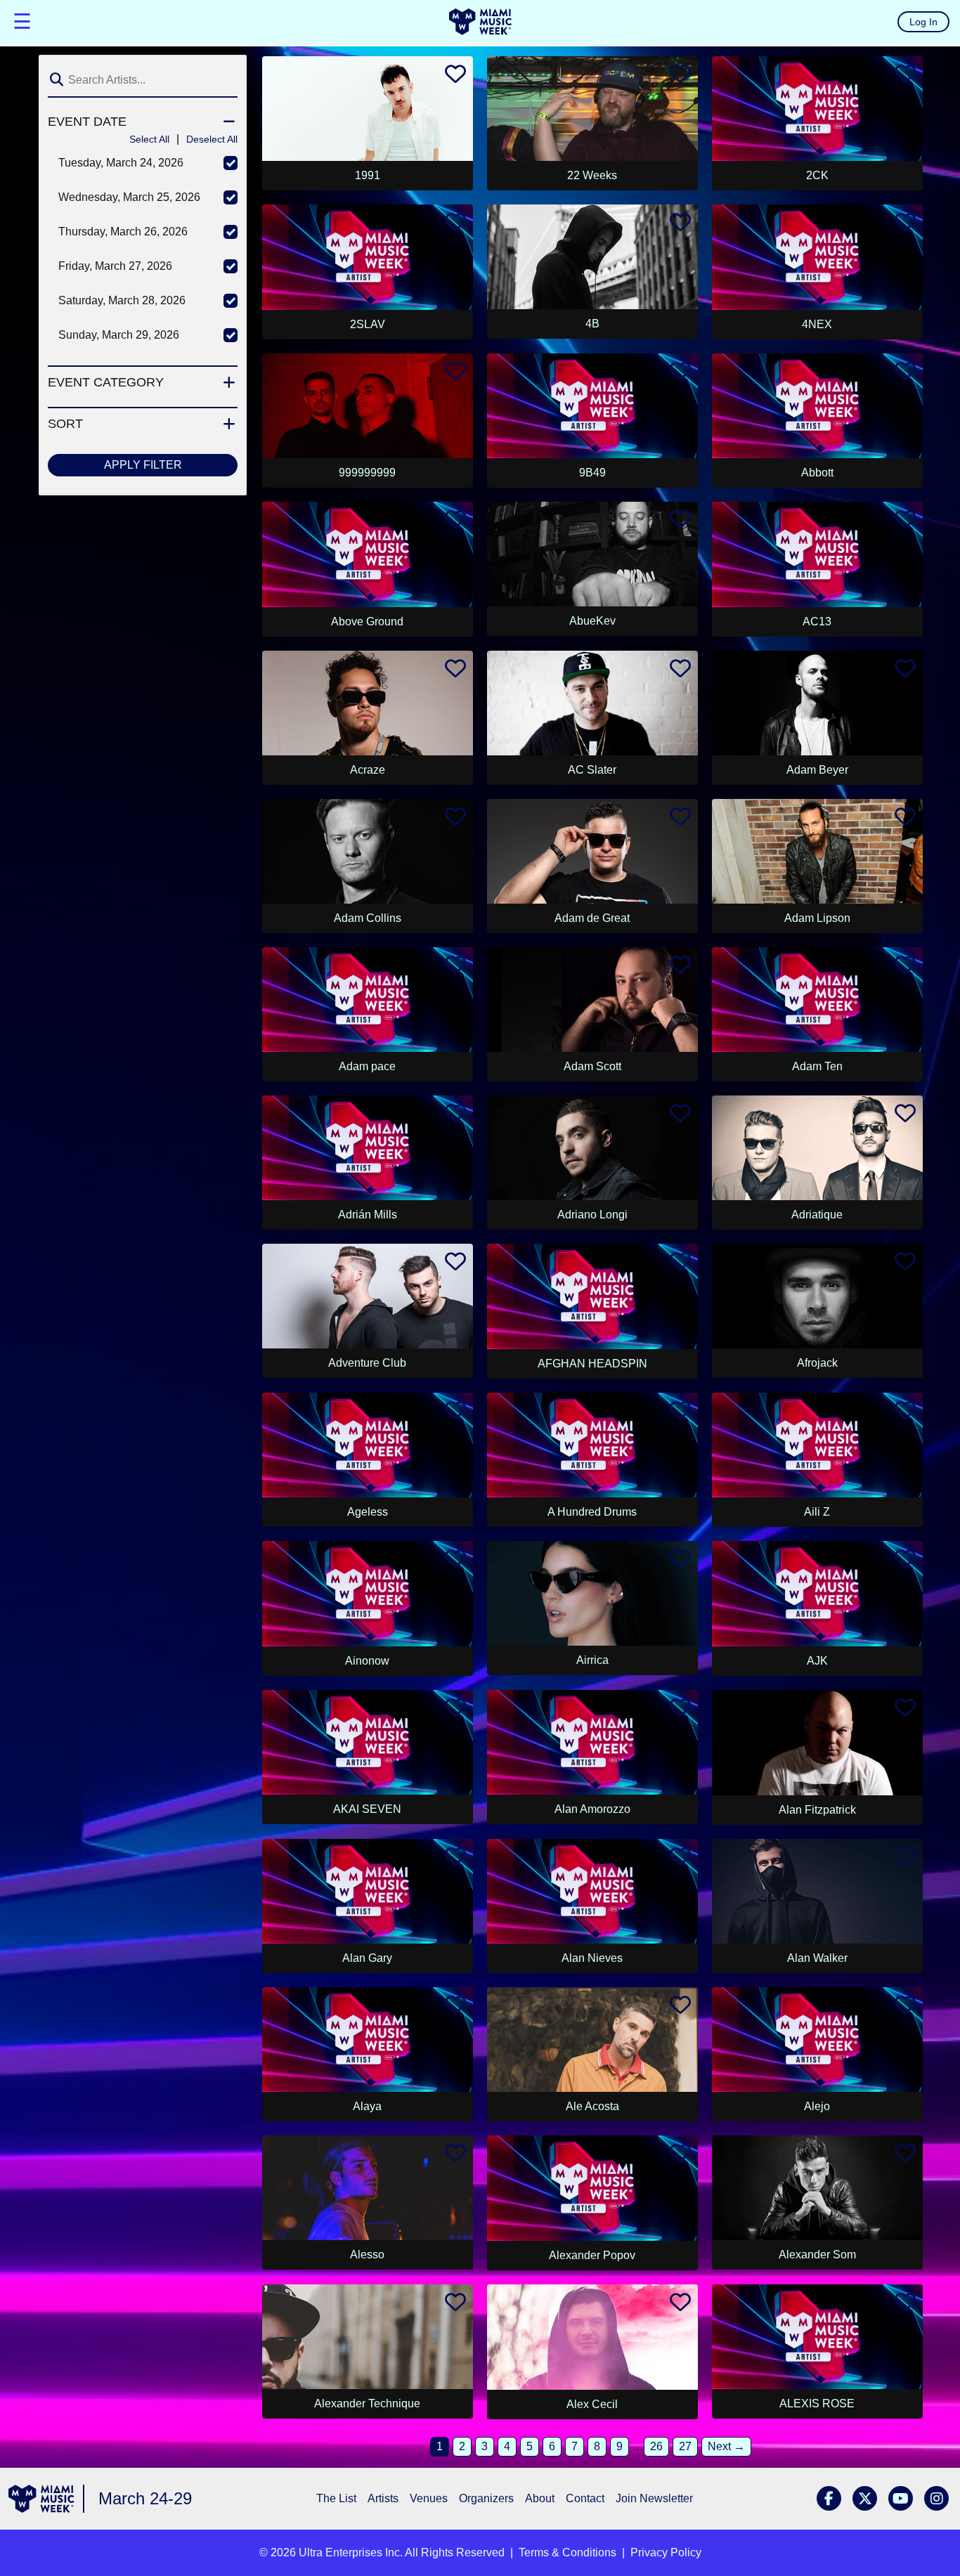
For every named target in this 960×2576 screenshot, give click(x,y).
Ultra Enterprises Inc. (351, 2552)
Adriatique (817, 1215)
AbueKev (592, 621)
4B (592, 324)
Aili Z (817, 1512)
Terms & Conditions (567, 2552)
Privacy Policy (666, 2552)
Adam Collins (368, 918)
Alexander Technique (367, 2403)
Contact (585, 2498)
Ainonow (367, 1661)
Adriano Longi (592, 1215)
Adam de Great (592, 918)
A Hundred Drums (592, 1512)
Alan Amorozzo (592, 1809)
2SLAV (368, 324)
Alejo (817, 2106)
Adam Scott (592, 1066)
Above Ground (367, 622)
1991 (368, 175)
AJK (817, 1661)
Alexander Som (817, 2255)
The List (336, 2498)
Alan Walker (817, 1958)
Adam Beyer (817, 770)
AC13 (817, 622)
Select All (149, 139)
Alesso (367, 2255)
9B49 (592, 473)
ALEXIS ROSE (817, 2403)
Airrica (592, 1660)
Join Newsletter (654, 2498)
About (540, 2498)
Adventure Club (367, 1363)
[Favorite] (455, 78)
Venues (429, 2498)
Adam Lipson (817, 918)
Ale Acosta (592, 2106)
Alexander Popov (592, 2255)
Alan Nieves (592, 1958)
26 (656, 2446)
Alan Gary (367, 1958)
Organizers (486, 2498)
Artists (383, 2498)
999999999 (367, 473)
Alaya (367, 2106)
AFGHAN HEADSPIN (592, 1364)
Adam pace (367, 1066)
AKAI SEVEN (367, 1809)
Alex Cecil (592, 2404)
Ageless (368, 1512)
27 (685, 2446)
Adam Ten (817, 1066)
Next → (726, 2446)
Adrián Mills (368, 1215)
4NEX (817, 324)
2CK (817, 175)
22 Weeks (592, 175)
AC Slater (592, 770)
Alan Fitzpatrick (817, 1810)
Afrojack (817, 1363)
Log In (923, 22)
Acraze (368, 770)
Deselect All (212, 139)
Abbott (817, 473)
